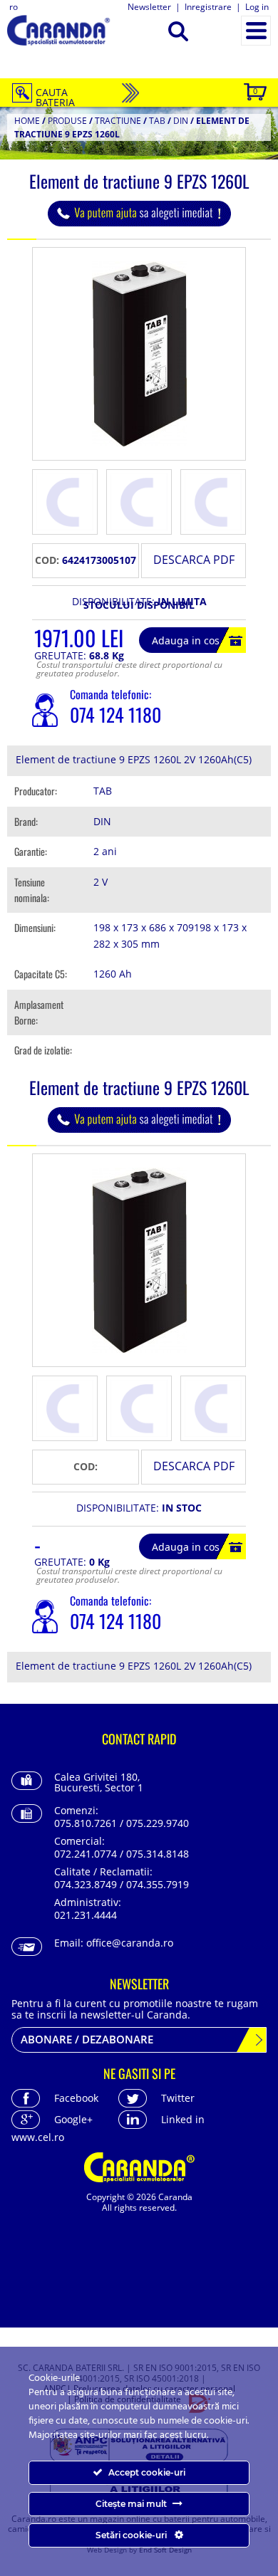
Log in (257, 7)
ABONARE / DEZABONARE (87, 2039)
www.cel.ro (38, 2137)
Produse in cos (255, 91)
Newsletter (149, 7)
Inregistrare (208, 7)
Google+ (73, 2119)
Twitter (178, 2098)
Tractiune (118, 121)
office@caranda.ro (130, 1943)
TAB (157, 121)
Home (27, 121)
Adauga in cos (186, 640)
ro (14, 7)
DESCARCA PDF (194, 560)
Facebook (76, 2098)
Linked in (183, 2119)
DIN (181, 121)
